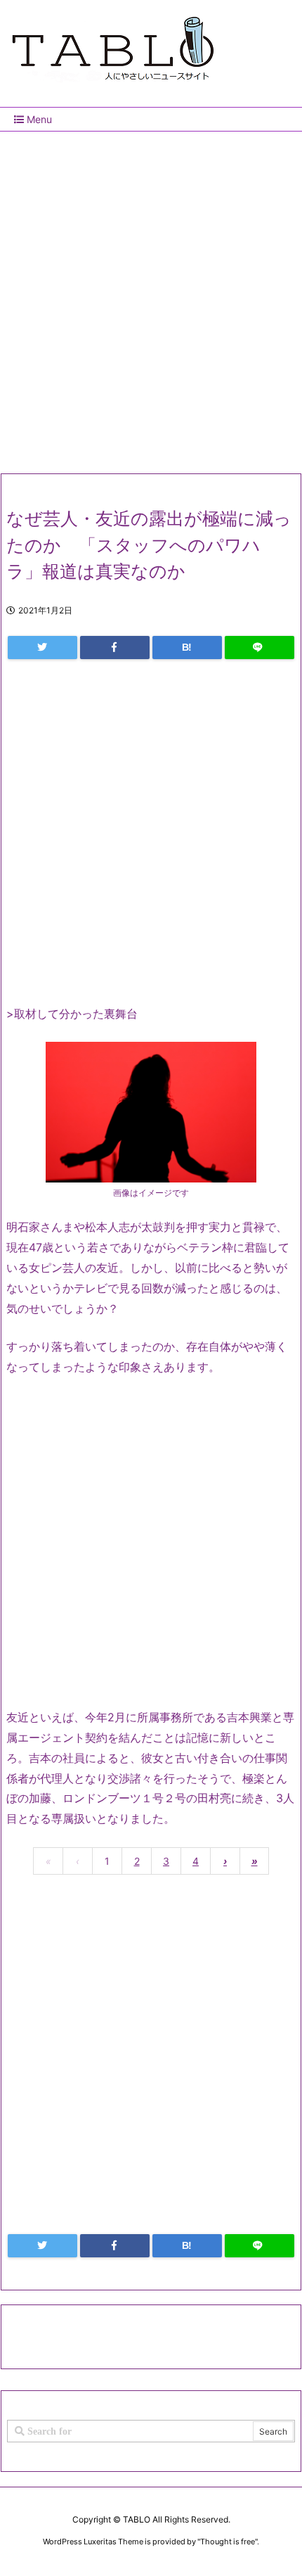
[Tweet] (42, 648)
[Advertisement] (151, 297)
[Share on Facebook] (115, 648)
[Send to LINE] (260, 648)
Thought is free (228, 2542)
